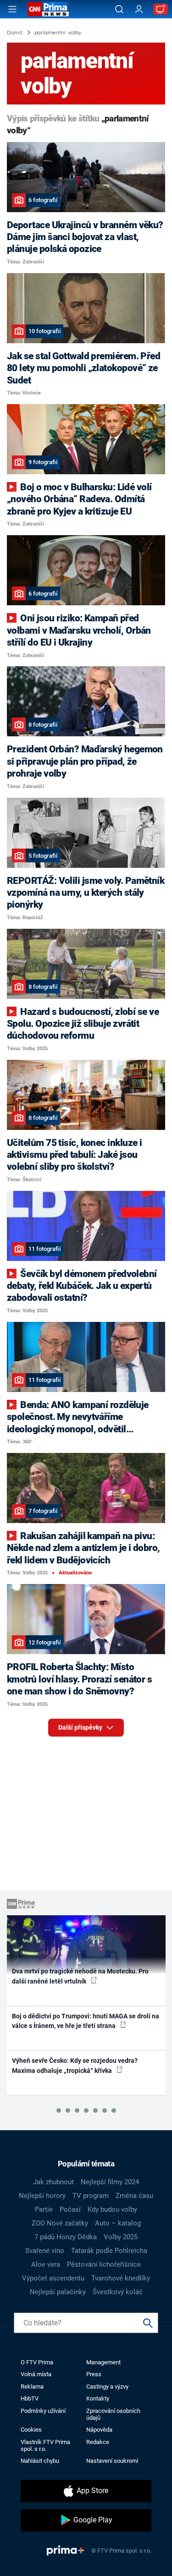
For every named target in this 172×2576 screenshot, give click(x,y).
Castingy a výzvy (107, 2387)
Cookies (31, 2430)
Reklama (32, 2387)
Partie (44, 2209)
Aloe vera (46, 2264)
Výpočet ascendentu (53, 2278)
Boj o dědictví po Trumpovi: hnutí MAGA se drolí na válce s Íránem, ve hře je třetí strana (86, 2021)
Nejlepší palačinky (58, 2292)
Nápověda (99, 2430)
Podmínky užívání (43, 2411)
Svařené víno (45, 2251)
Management (103, 2362)
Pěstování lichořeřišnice (104, 2264)
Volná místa (36, 2374)
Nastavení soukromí (112, 2461)
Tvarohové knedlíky (121, 2278)
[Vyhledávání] (119, 9)
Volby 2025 (121, 2237)
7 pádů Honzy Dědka (66, 2237)
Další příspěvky (81, 1727)
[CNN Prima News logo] (48, 9)
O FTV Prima (37, 2362)
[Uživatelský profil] (139, 9)
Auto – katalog (118, 2223)
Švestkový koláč (118, 2292)
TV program (91, 2196)
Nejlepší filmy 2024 (110, 2182)
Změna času (134, 2196)
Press (94, 2374)
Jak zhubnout (53, 2182)
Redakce (98, 2442)
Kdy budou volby (112, 2209)
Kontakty (98, 2398)
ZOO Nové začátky (60, 2223)
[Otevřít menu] (12, 9)
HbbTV (30, 2398)
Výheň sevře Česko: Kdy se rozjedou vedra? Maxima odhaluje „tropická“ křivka (75, 2065)
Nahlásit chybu (40, 2461)
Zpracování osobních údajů (113, 2414)
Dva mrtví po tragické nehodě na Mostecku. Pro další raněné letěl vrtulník (80, 1976)
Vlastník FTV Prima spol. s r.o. (45, 2445)
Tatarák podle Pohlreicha (109, 2251)
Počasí (70, 2209)
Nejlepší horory (42, 2196)
